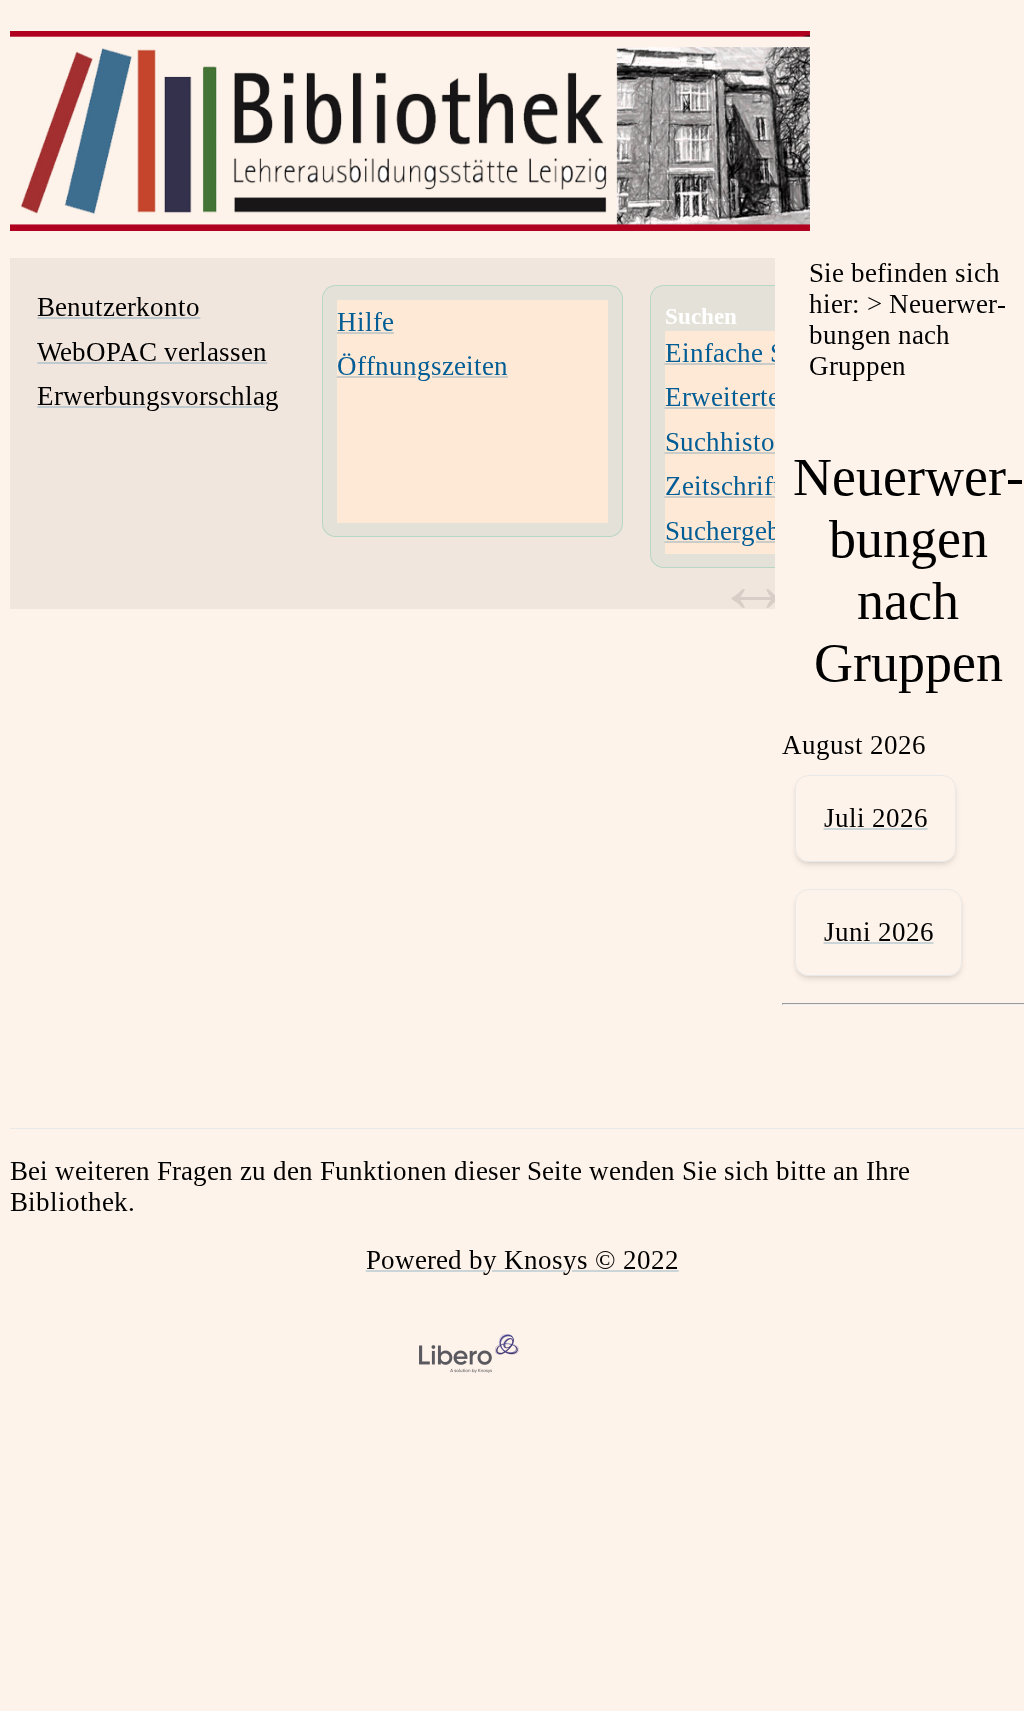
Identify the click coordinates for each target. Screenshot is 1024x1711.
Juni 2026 (879, 932)
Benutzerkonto (118, 307)
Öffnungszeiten (422, 366)
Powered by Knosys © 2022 (522, 1260)
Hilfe (365, 322)
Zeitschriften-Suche (774, 486)
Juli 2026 (876, 818)
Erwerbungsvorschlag (158, 396)
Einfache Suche (751, 353)
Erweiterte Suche (759, 397)
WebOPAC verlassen (152, 352)
